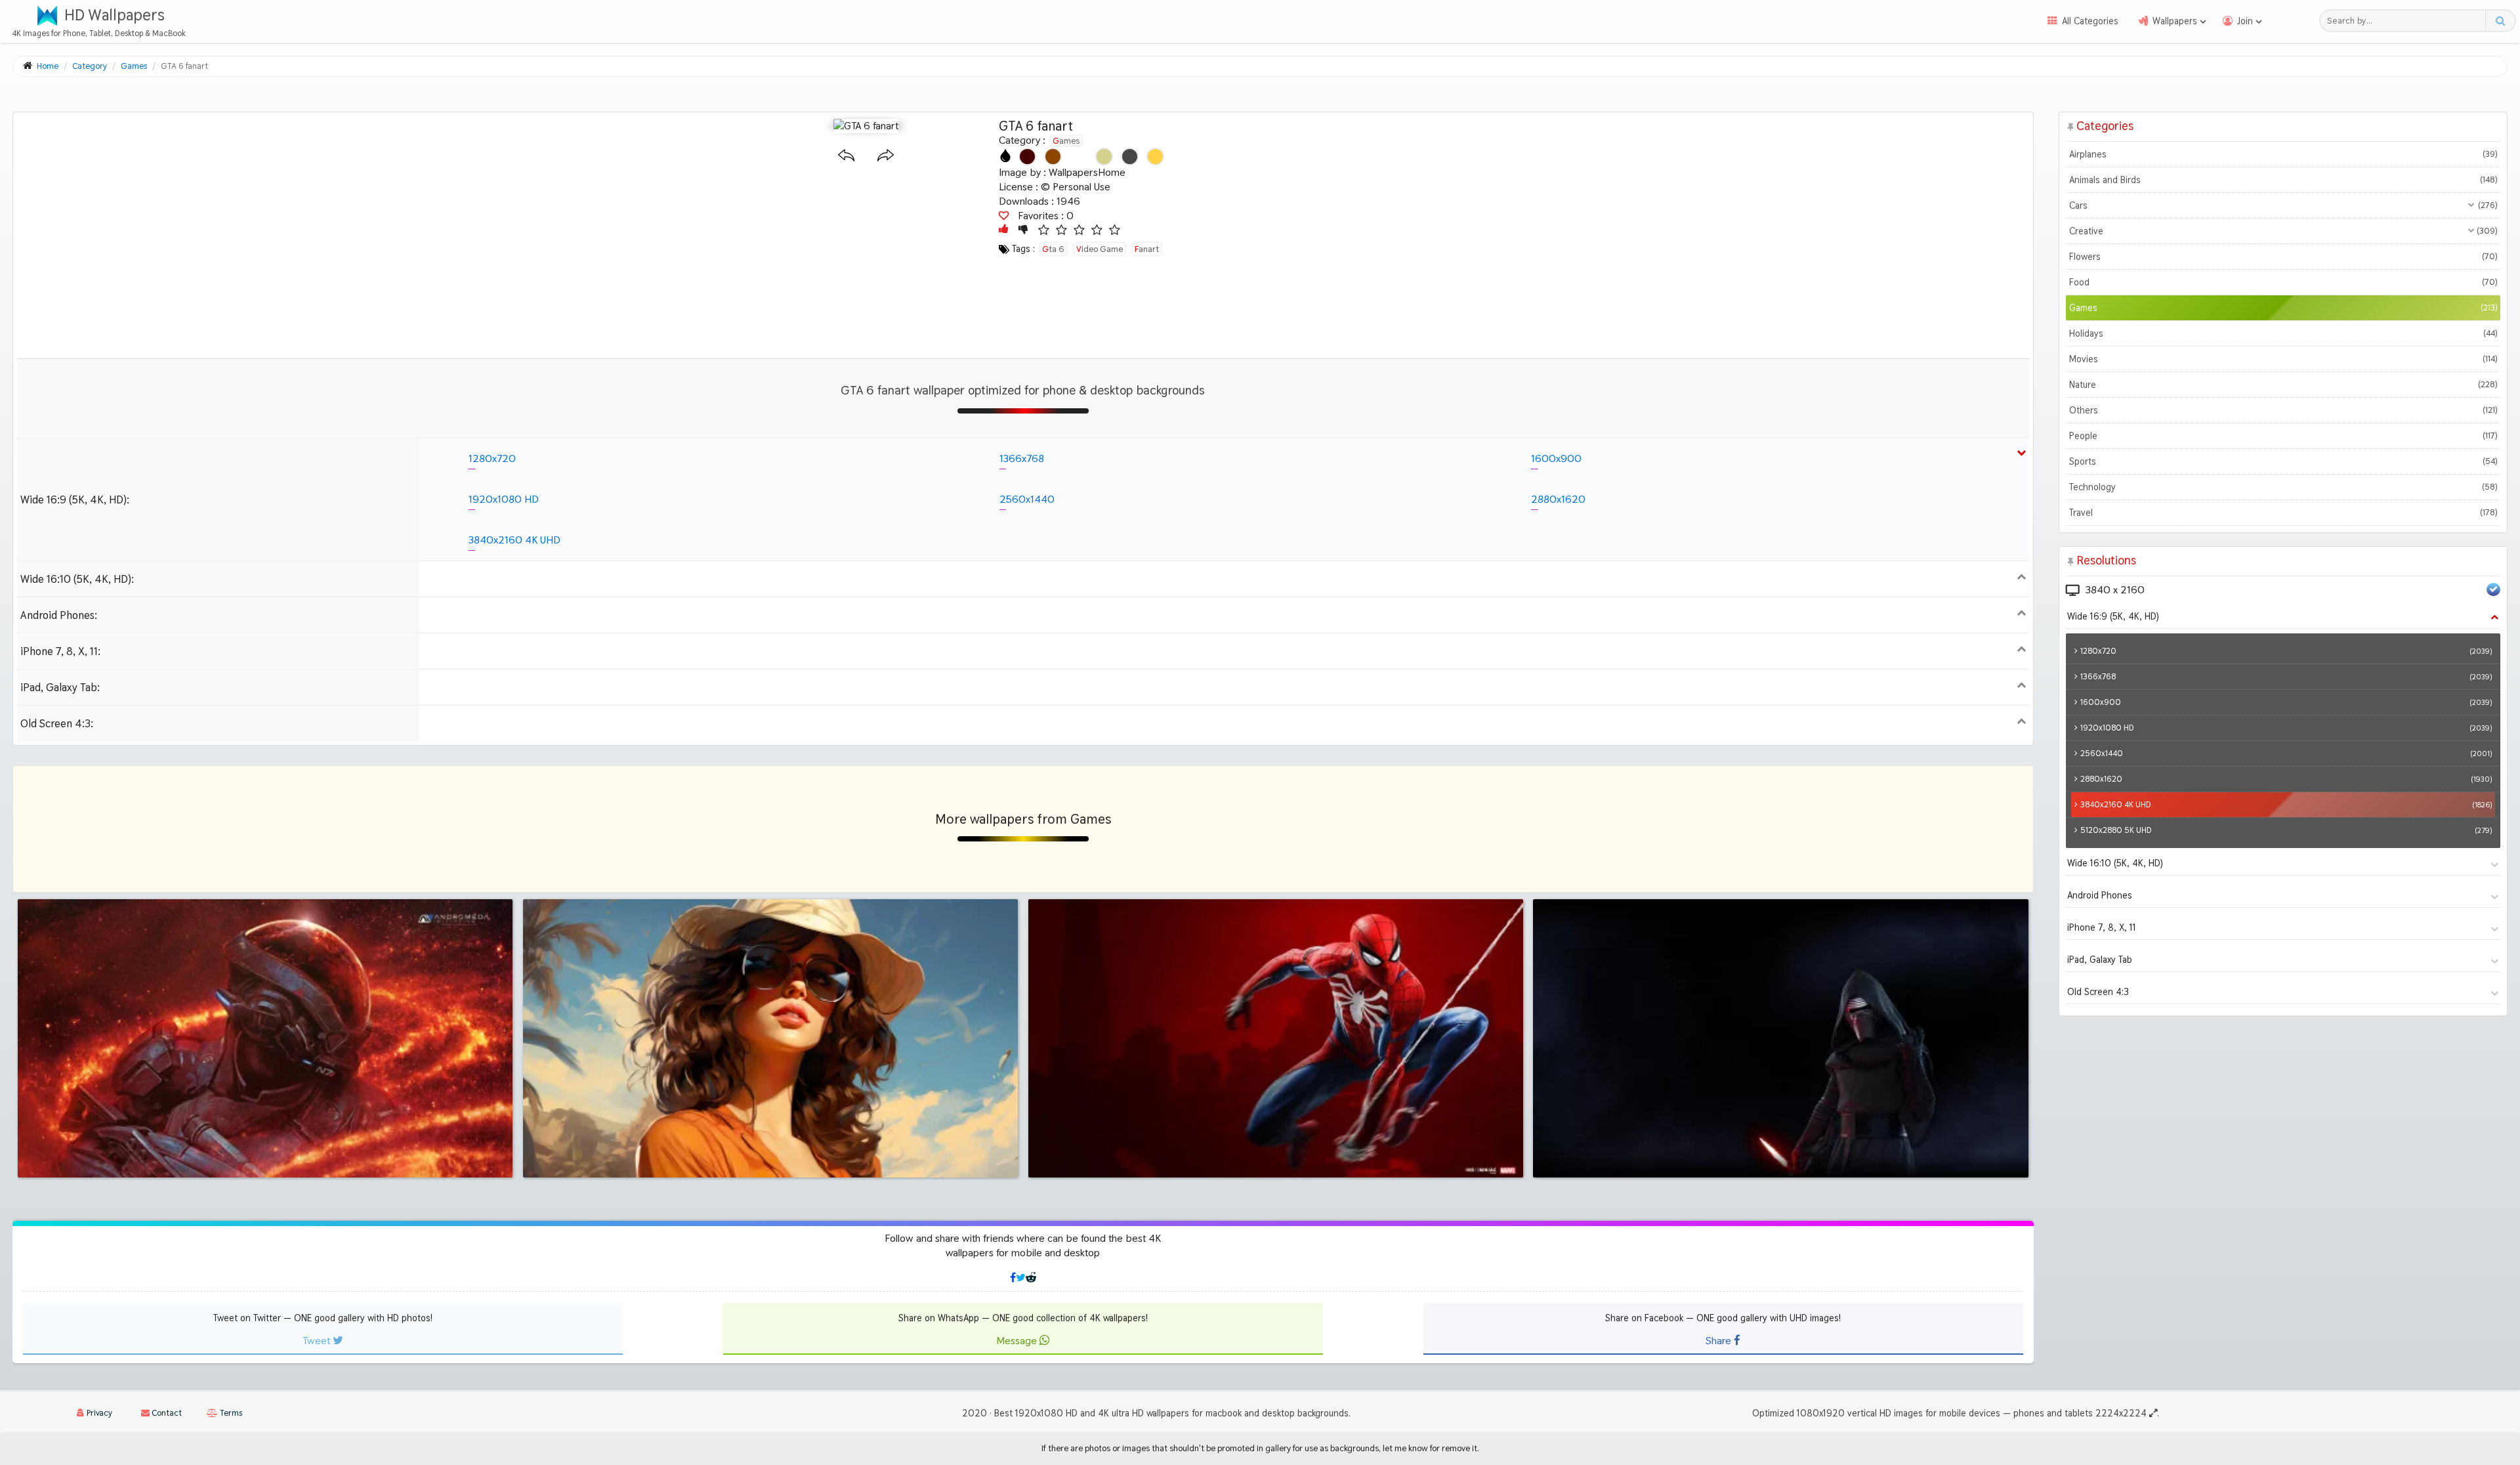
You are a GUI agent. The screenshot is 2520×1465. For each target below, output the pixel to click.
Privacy (98, 1413)
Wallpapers (2175, 21)
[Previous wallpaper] (846, 156)
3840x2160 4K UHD (514, 540)
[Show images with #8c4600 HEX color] (1053, 157)
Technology (2283, 487)
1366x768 (1022, 458)
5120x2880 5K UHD (2286, 830)
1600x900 (1556, 458)
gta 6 (1053, 249)
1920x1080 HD (504, 499)
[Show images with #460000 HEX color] (1027, 157)
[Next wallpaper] (886, 156)
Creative (2283, 231)
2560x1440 (1027, 499)
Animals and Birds (2283, 180)
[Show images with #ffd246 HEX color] (1155, 157)
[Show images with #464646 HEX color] (1130, 157)
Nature (2283, 385)
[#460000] (1027, 157)
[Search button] (2500, 21)
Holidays (2283, 333)
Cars (2283, 205)
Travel (2283, 513)
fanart (1147, 249)
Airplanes (2283, 154)
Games (1066, 140)
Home (48, 66)
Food (2283, 282)
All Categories (2090, 21)
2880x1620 (1558, 499)
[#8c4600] (1053, 157)
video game (1100, 249)
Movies (2283, 359)
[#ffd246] (1155, 157)
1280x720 (492, 458)
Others (2283, 410)
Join (2245, 21)
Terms (230, 1413)
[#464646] (1130, 157)
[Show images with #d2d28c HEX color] (1104, 157)
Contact (166, 1413)
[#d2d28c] (1104, 157)
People (2283, 436)
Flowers (2283, 257)
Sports (2283, 461)
